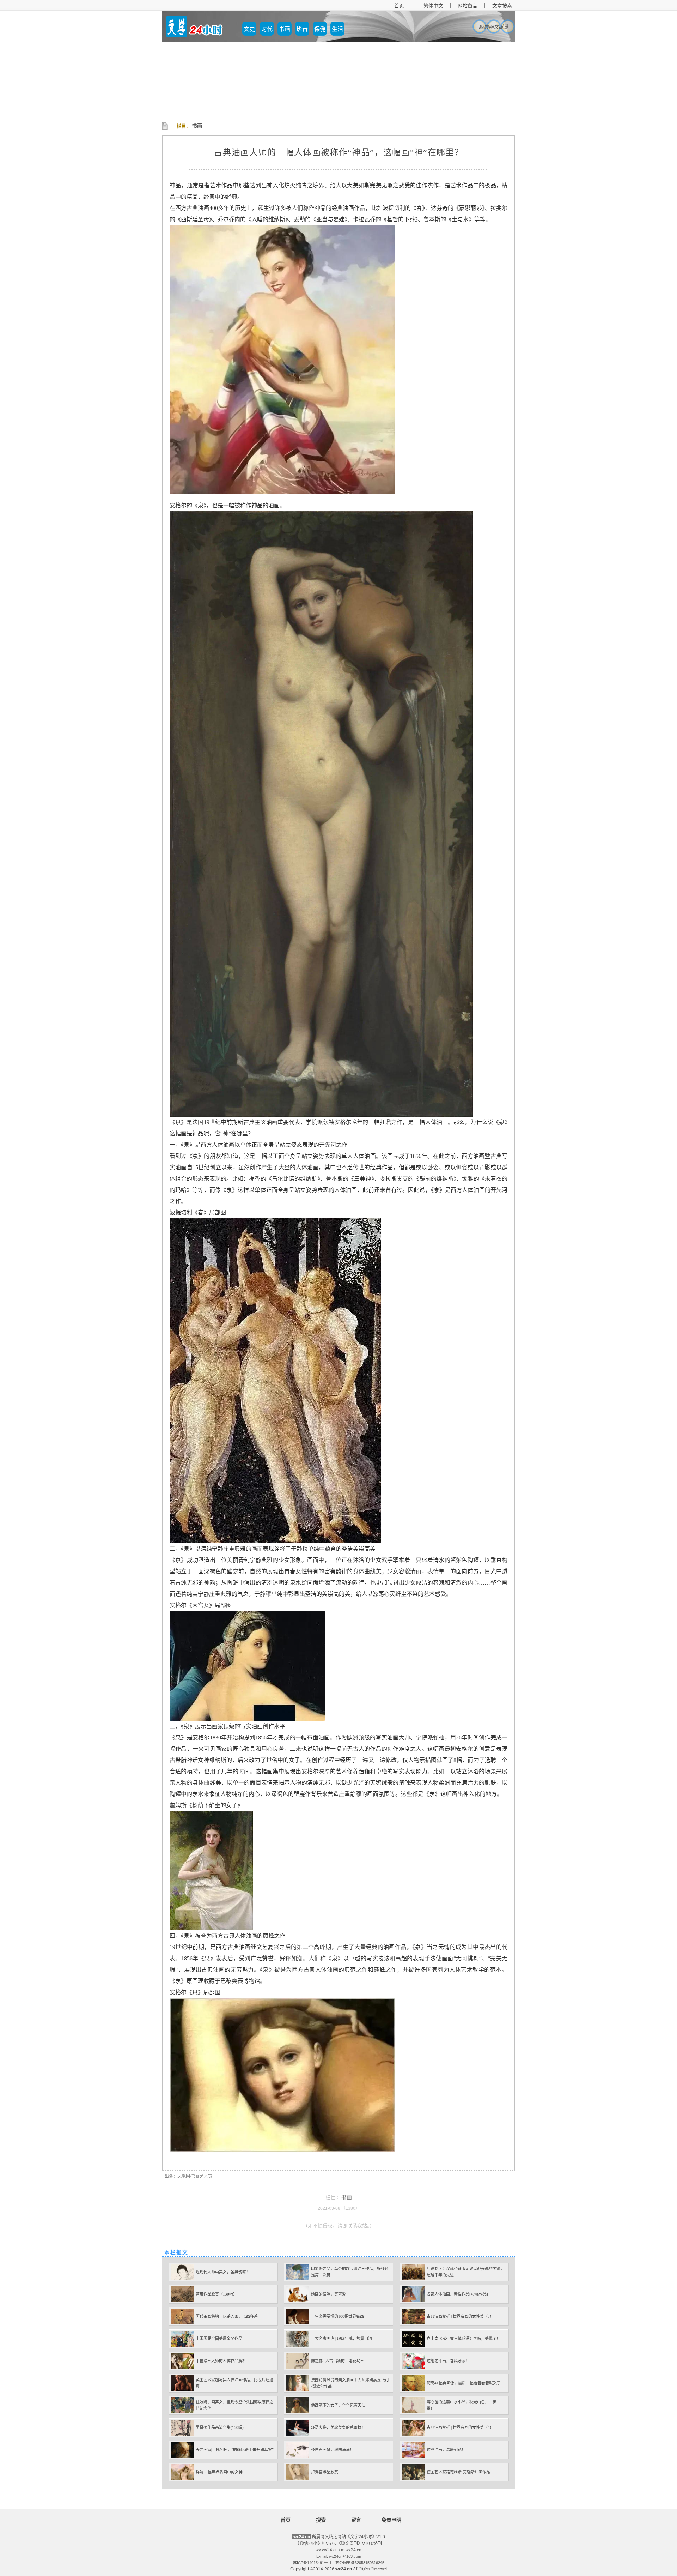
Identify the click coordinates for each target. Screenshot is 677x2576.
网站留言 (468, 6)
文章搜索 (502, 6)
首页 (399, 6)
